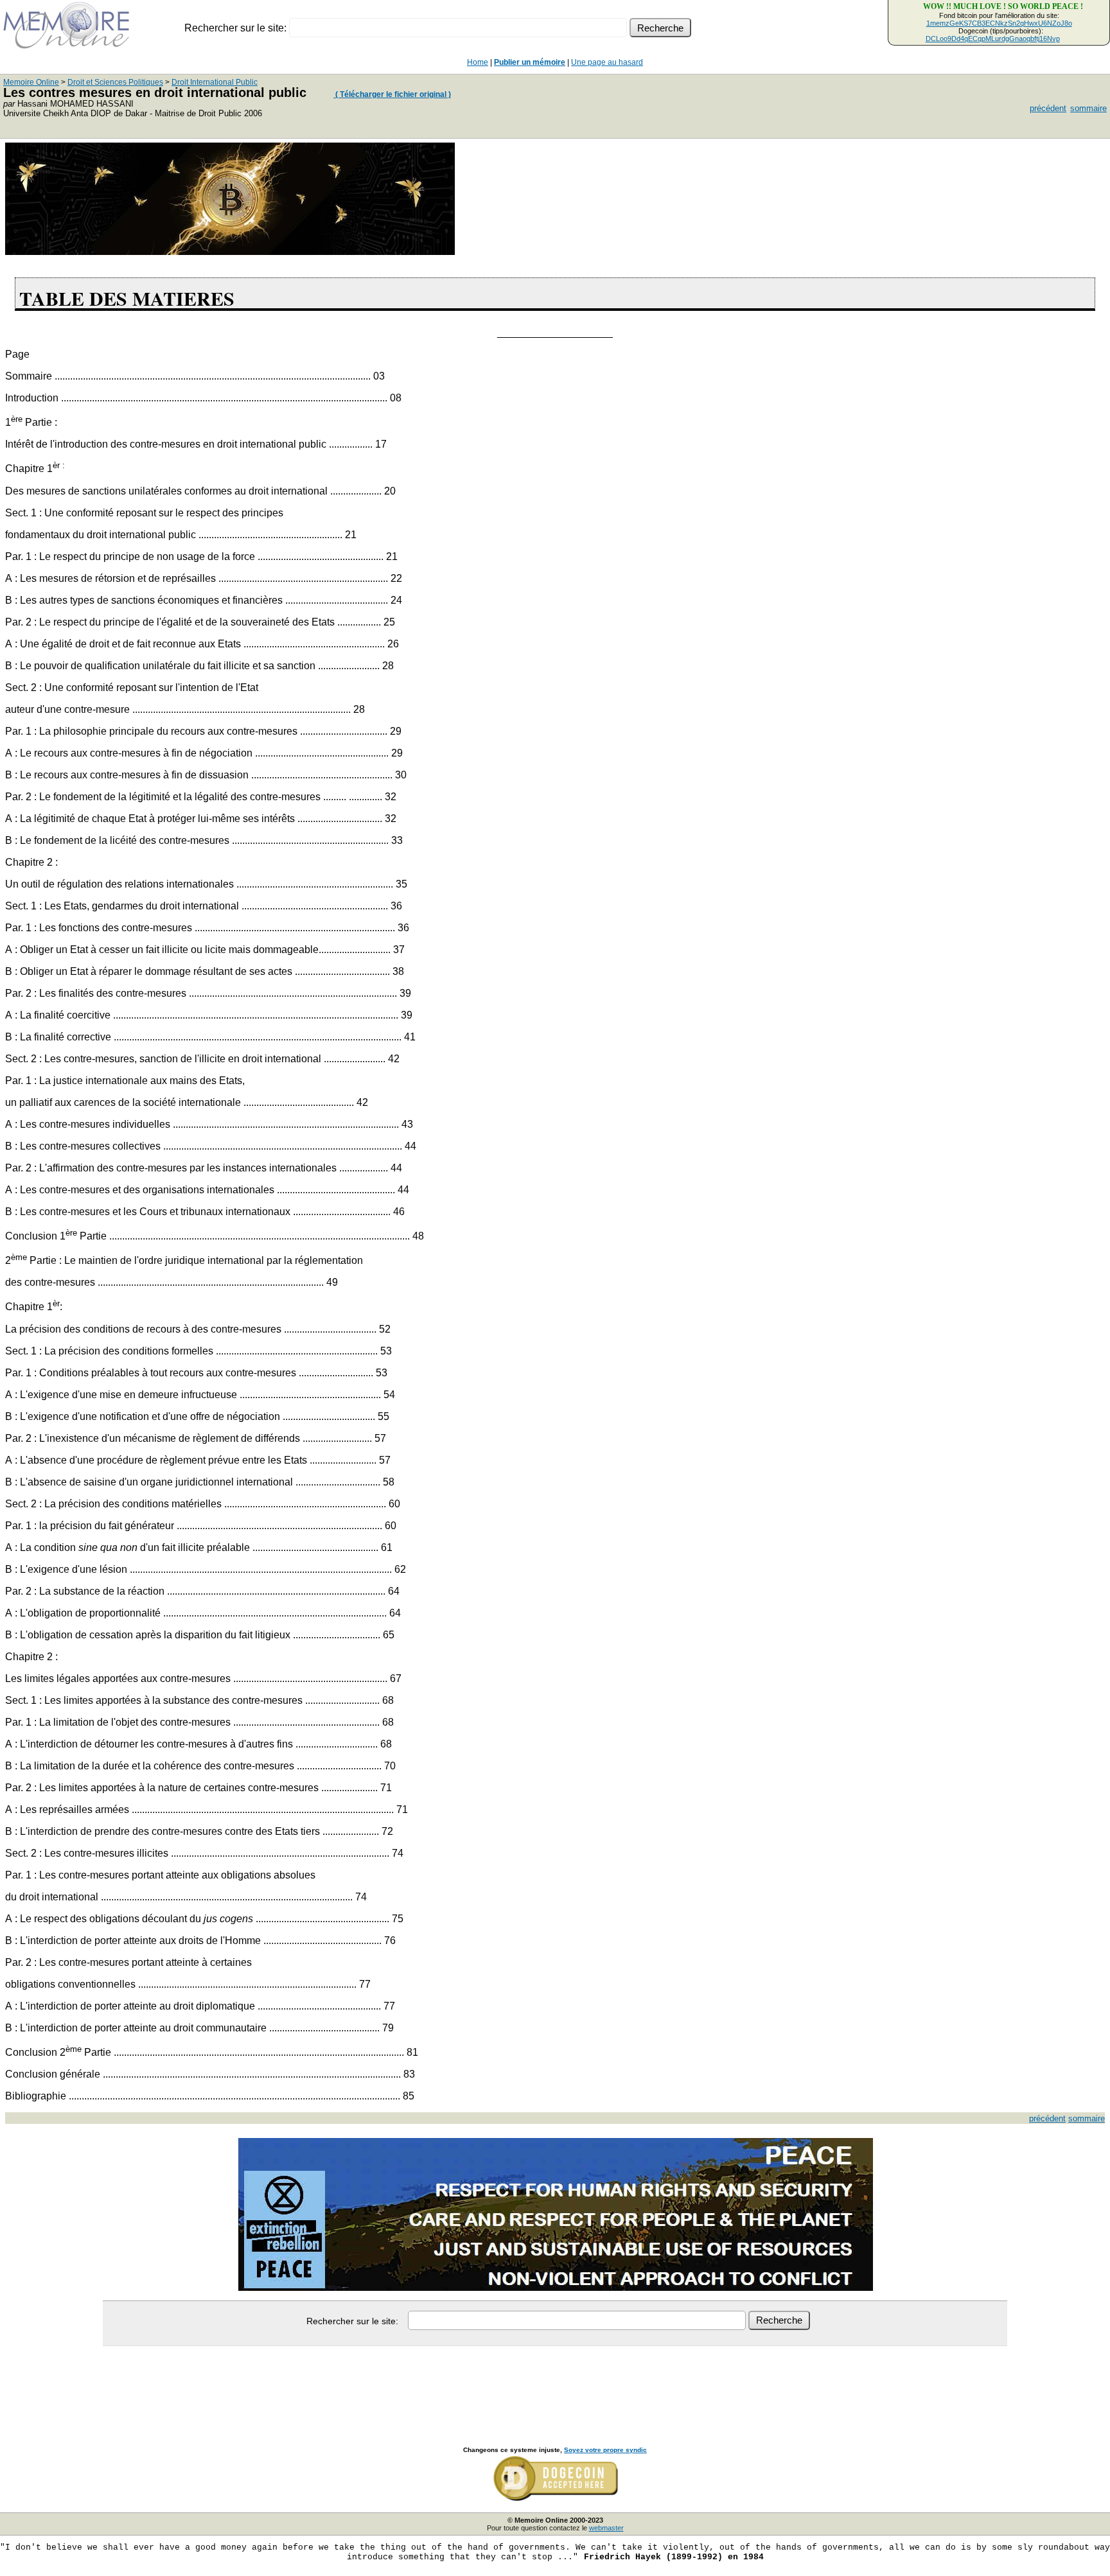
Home (478, 62)
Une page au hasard (607, 62)
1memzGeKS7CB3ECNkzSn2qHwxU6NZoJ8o (999, 23)
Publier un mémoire (530, 62)
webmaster (606, 2528)
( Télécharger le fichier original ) (392, 94)
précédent (1048, 108)
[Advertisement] (555, 2382)
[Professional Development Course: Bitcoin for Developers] (230, 251)
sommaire (1088, 108)
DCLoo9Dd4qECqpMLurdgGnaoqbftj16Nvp (993, 39)
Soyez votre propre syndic (605, 2450)
